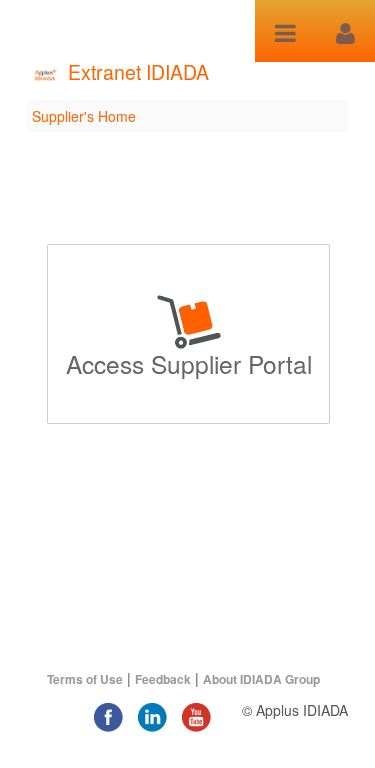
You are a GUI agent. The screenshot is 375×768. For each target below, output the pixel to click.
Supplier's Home (84, 116)
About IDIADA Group (261, 679)
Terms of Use (85, 679)
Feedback (163, 679)
